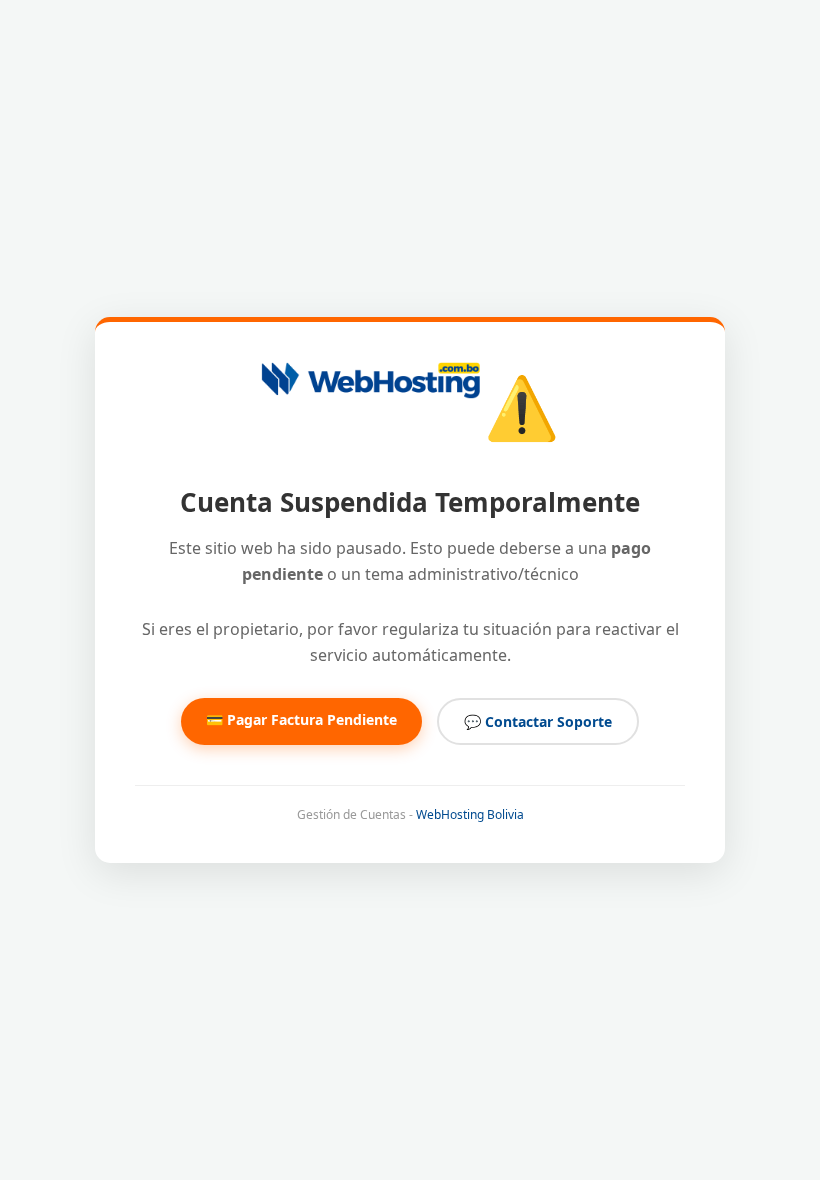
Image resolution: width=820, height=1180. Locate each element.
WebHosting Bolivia (470, 814)
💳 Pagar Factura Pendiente (301, 719)
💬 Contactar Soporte (538, 721)
